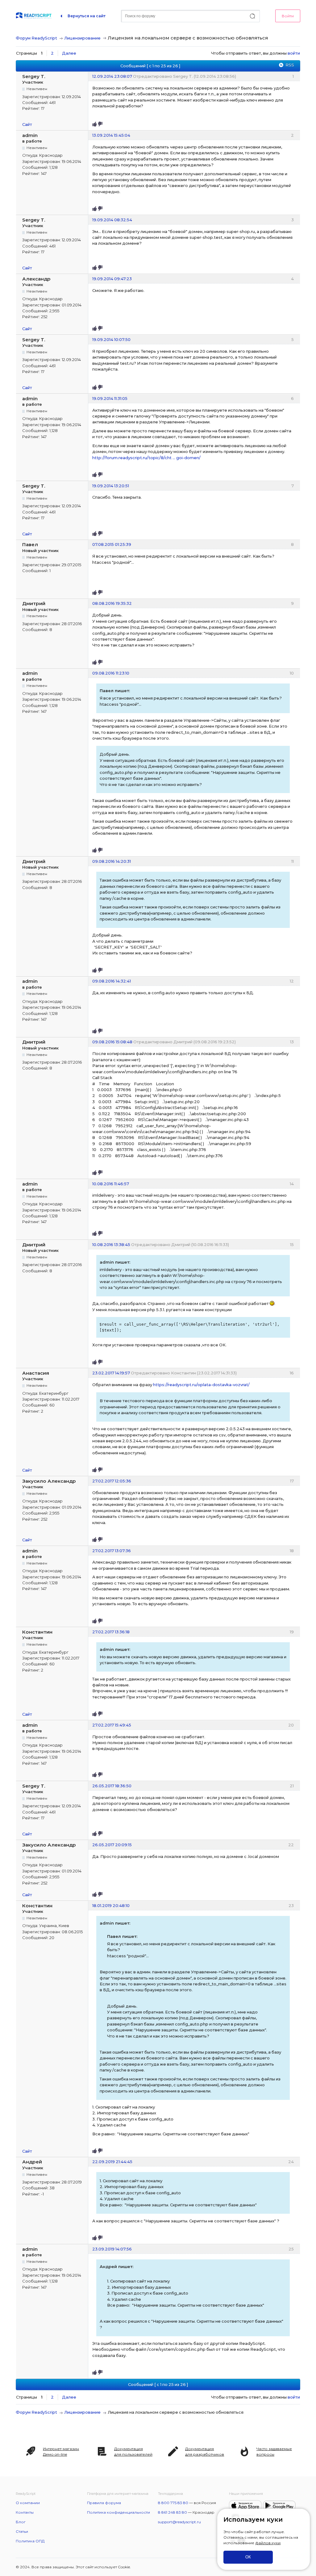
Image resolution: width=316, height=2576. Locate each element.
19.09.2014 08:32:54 (112, 220)
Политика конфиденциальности (118, 2512)
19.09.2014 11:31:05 (110, 398)
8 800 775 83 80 (173, 2503)
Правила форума (104, 2503)
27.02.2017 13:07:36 (112, 1551)
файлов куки (268, 2543)
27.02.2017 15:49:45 (112, 1725)
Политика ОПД (30, 2541)
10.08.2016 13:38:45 (111, 1244)
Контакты (25, 2512)
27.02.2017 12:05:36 (112, 1481)
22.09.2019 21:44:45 (112, 2162)
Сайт (27, 124)
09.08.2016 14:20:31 (112, 861)
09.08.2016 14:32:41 (112, 981)
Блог (21, 2522)
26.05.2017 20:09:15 (112, 1845)
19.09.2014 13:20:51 (111, 486)
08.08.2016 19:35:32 (112, 603)
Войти (288, 16)
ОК (248, 2557)
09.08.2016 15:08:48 (112, 1042)
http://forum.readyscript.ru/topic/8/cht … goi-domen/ (146, 458)
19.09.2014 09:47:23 (112, 279)
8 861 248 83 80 (173, 2512)
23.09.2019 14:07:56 (112, 2249)
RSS (290, 65)
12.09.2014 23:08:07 (112, 76)
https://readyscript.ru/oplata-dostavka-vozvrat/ (201, 1385)
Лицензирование (82, 38)
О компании (28, 2503)
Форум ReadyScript (36, 38)
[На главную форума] (34, 16)
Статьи (22, 2531)
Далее (69, 53)
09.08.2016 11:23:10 (111, 673)
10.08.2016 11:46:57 (111, 1184)
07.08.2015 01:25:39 (112, 544)
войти (294, 53)
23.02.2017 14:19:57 (111, 1373)
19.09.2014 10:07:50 (111, 339)
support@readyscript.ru (179, 2522)
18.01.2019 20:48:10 (111, 1905)
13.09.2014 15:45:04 (111, 135)
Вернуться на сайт (87, 16)
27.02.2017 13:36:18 (111, 1632)
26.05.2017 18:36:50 (112, 1786)
